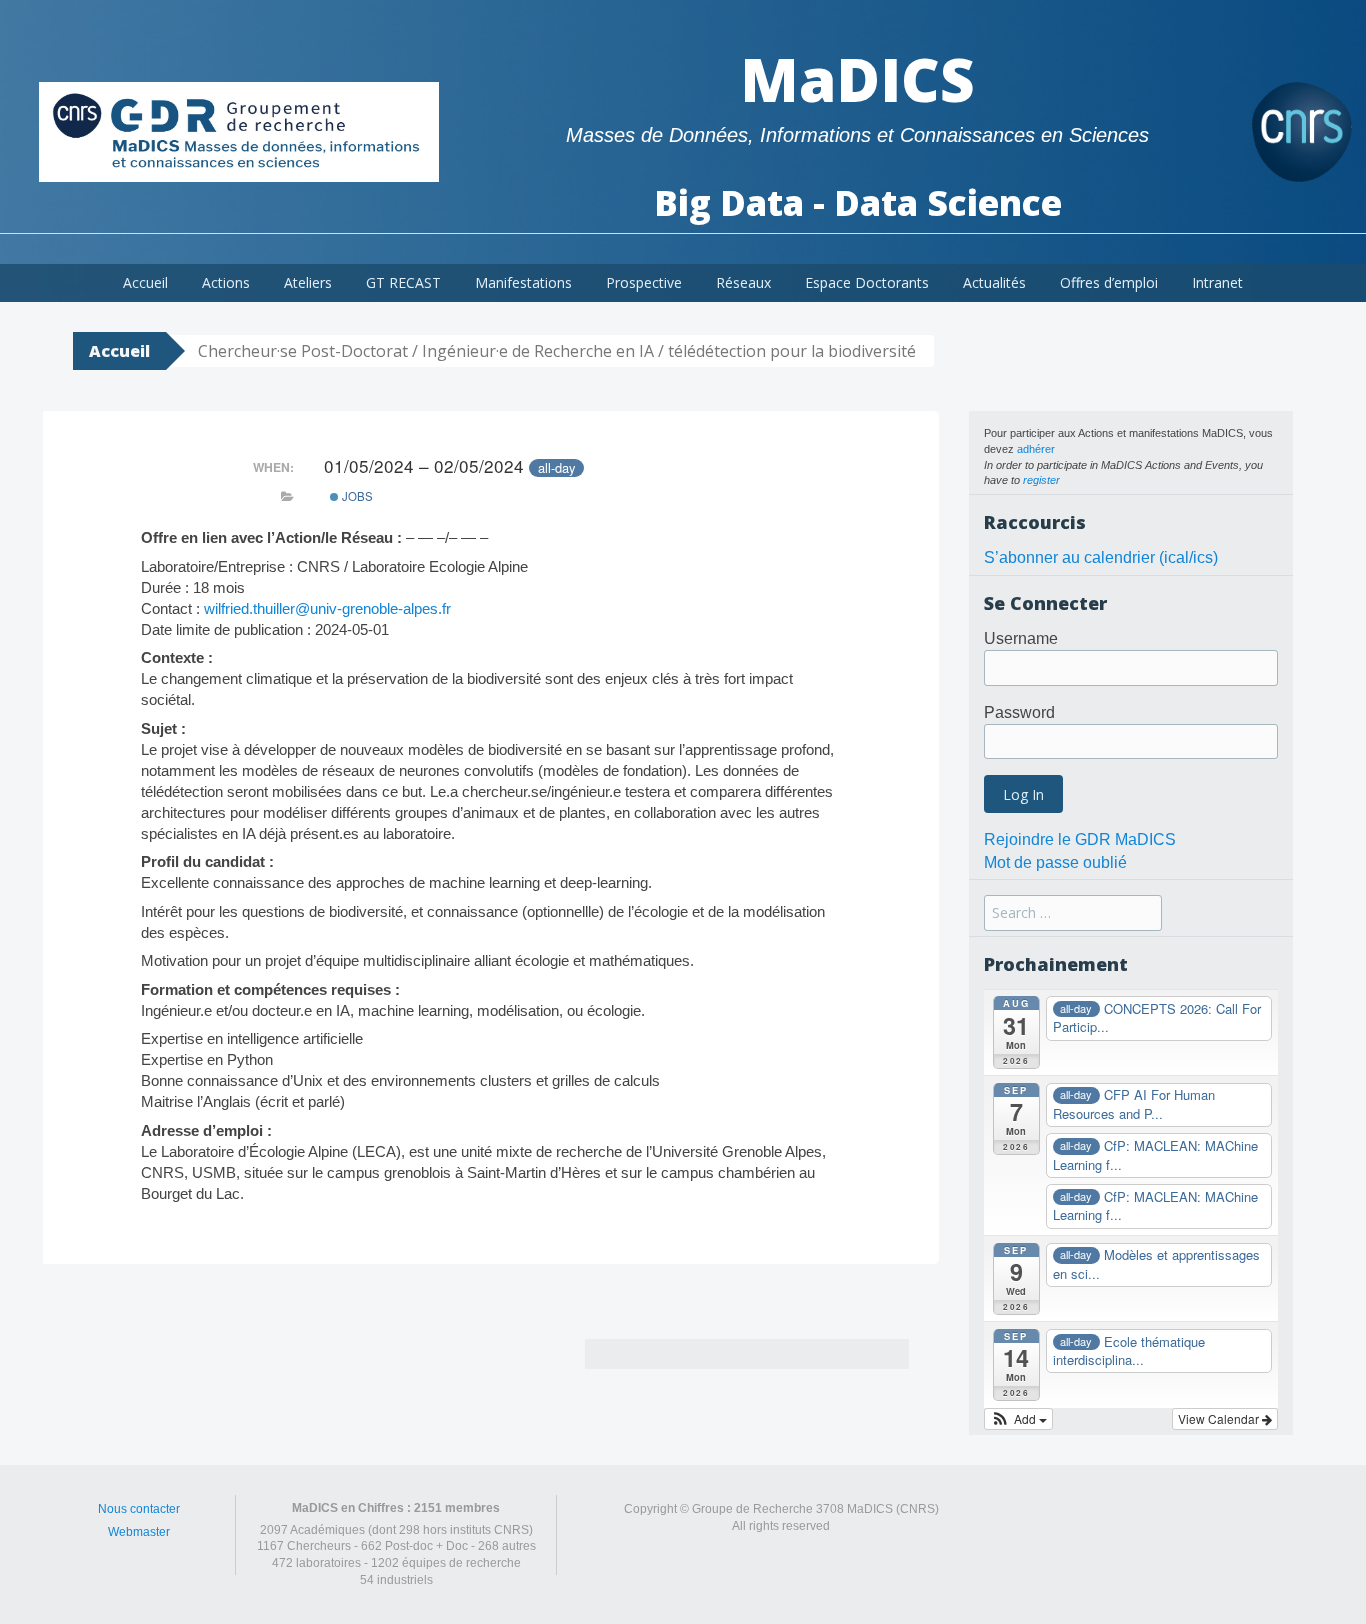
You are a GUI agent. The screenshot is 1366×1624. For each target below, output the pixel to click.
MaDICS (857, 79)
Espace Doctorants (867, 282)
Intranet (1217, 282)
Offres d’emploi (1109, 282)
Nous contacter (139, 1509)
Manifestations (523, 282)
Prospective (644, 282)
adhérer (1036, 449)
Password (1019, 712)
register (1041, 480)
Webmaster (139, 1532)
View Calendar (1220, 1418)
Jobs (356, 496)
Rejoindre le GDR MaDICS (1080, 839)
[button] (1018, 1419)
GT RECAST (403, 282)
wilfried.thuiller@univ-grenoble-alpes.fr (327, 608)
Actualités (994, 282)
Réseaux (743, 282)
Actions (226, 282)
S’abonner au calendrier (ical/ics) (1101, 557)
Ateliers (308, 282)
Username (1021, 638)
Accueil (145, 282)
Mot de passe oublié (1055, 862)
